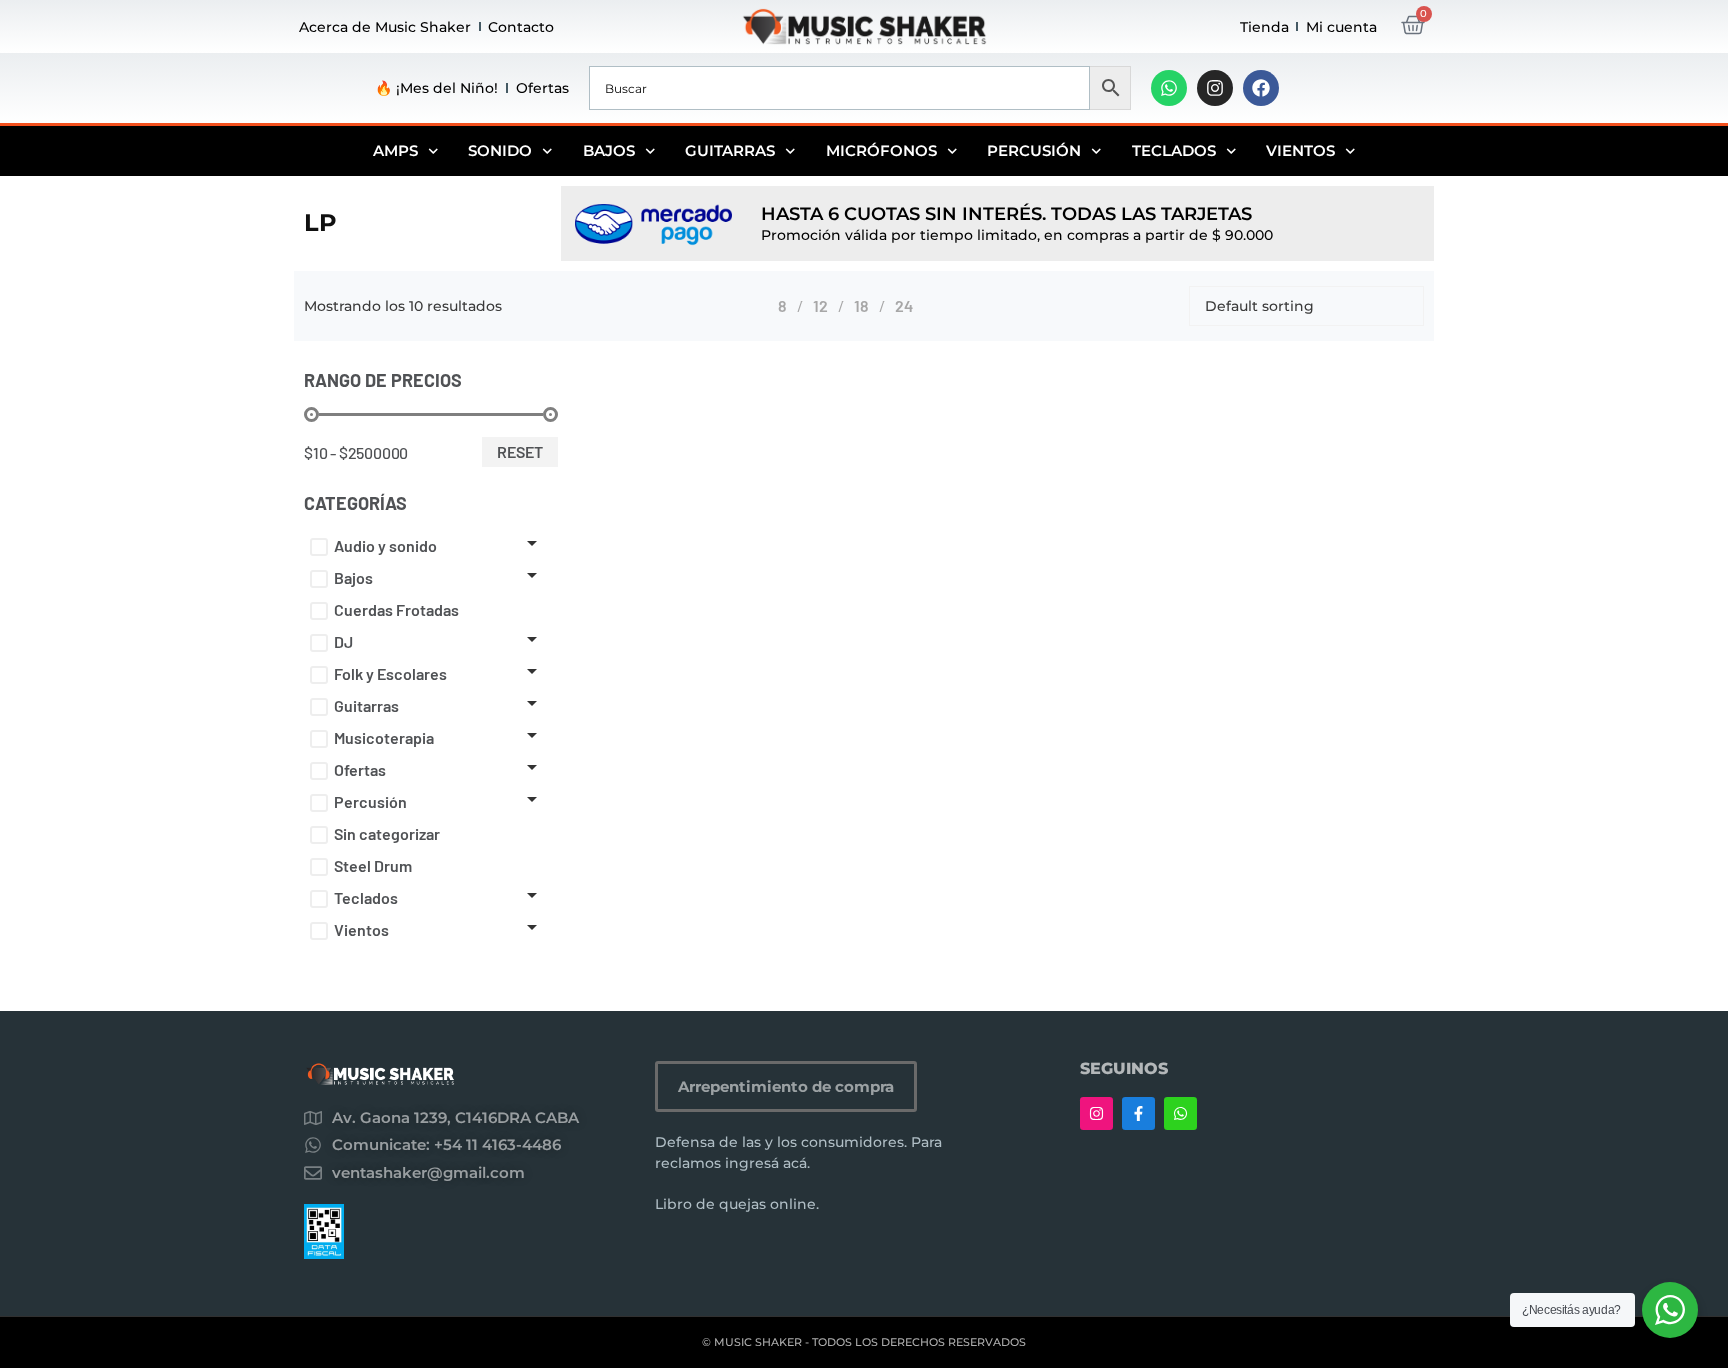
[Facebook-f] (1138, 1113)
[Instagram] (1215, 88)
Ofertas (542, 88)
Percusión (1034, 150)
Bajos (609, 150)
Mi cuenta (1341, 27)
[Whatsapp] (1169, 88)
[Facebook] (1261, 88)
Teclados (1174, 150)
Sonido (500, 150)
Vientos (1300, 150)
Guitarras (730, 150)
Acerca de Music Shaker (385, 27)
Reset (520, 451)
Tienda (1264, 27)
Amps (395, 150)
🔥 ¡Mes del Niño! (436, 88)
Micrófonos (881, 150)
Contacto (521, 27)
